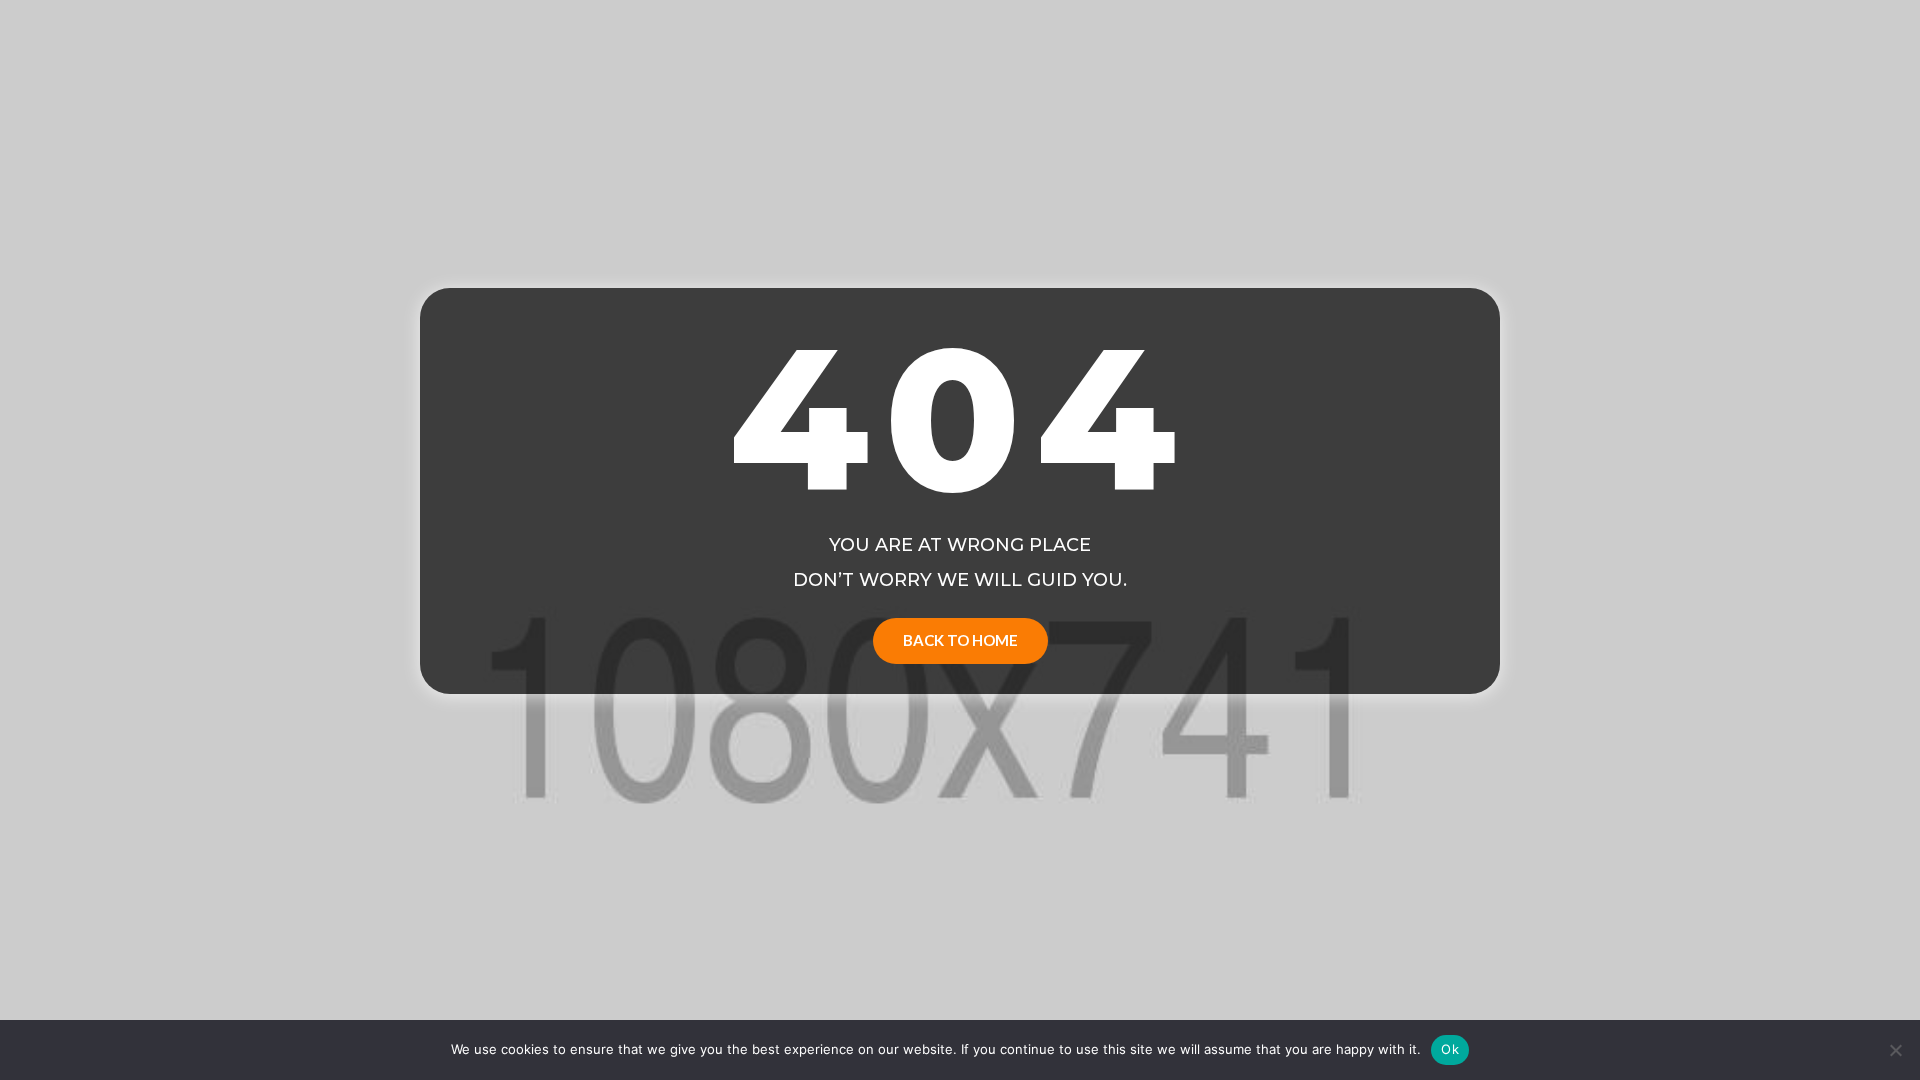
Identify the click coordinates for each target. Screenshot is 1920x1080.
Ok (1450, 1049)
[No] (1895, 1050)
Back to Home (960, 640)
